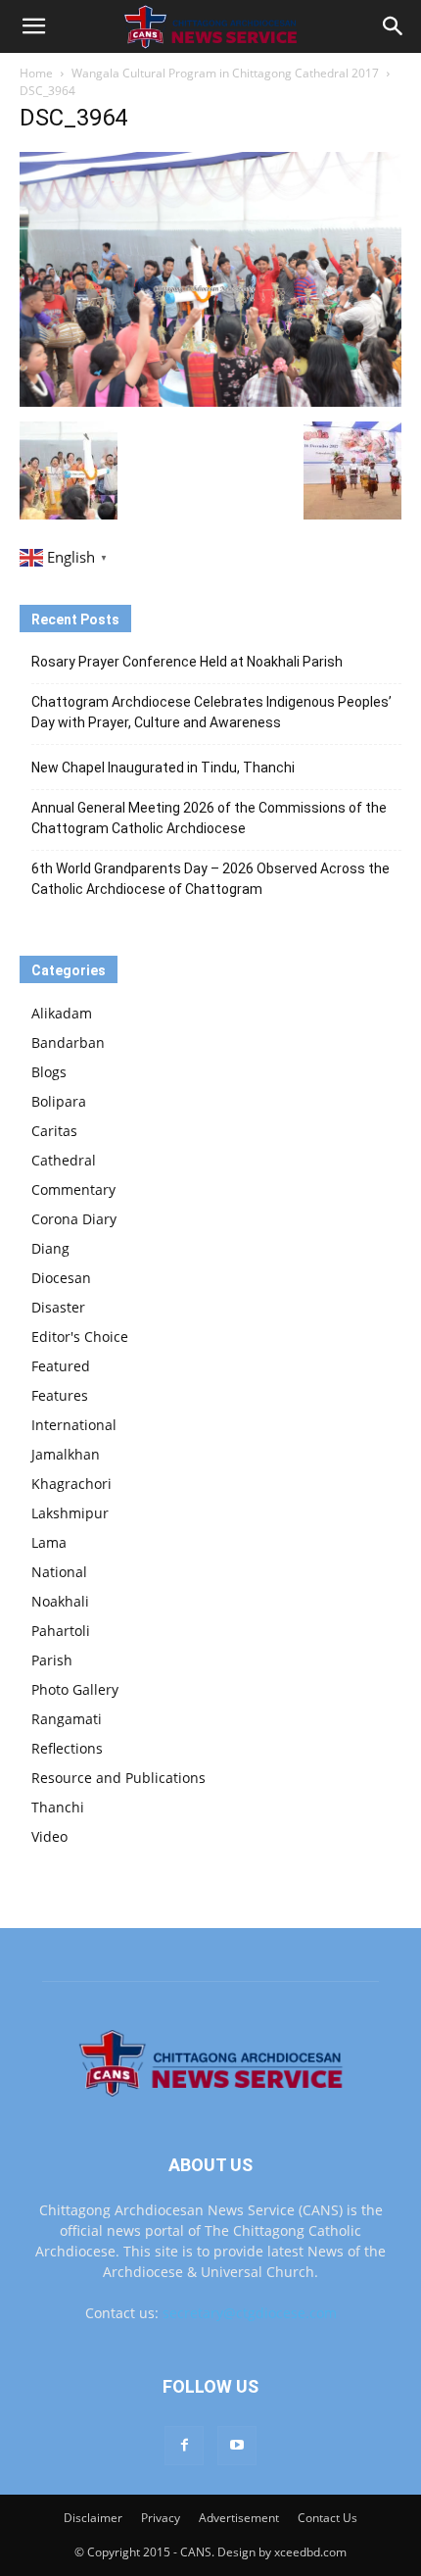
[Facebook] (184, 2446)
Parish (52, 1660)
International (74, 1425)
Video (49, 1836)
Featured (61, 1366)
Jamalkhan (66, 1454)
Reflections (67, 1748)
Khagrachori (71, 1484)
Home (36, 73)
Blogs (49, 1072)
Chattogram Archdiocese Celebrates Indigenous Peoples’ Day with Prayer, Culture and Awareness (211, 712)
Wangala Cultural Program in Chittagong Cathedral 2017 (225, 73)
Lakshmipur (70, 1513)
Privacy (161, 2518)
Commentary (73, 1189)
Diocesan (61, 1278)
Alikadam (62, 1013)
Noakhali (60, 1601)
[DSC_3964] (210, 401)
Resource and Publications (118, 1778)
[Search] (394, 26)
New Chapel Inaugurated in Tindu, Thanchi (163, 768)
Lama (49, 1542)
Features (60, 1395)
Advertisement (239, 2518)
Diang (50, 1248)
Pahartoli (61, 1631)
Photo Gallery (75, 1689)
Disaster (58, 1307)
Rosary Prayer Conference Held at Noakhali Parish (187, 662)
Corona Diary (74, 1219)
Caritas (54, 1131)
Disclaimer (93, 2518)
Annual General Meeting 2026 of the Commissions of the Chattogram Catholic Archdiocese (209, 818)
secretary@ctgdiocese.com (250, 2313)
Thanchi (58, 1807)
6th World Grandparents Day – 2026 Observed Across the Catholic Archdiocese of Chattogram (210, 879)
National (59, 1572)
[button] (33, 26)
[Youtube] (237, 2446)
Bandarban (68, 1042)
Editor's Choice (80, 1337)
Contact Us (327, 2518)
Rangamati (67, 1719)
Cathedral (64, 1160)
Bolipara (59, 1101)
